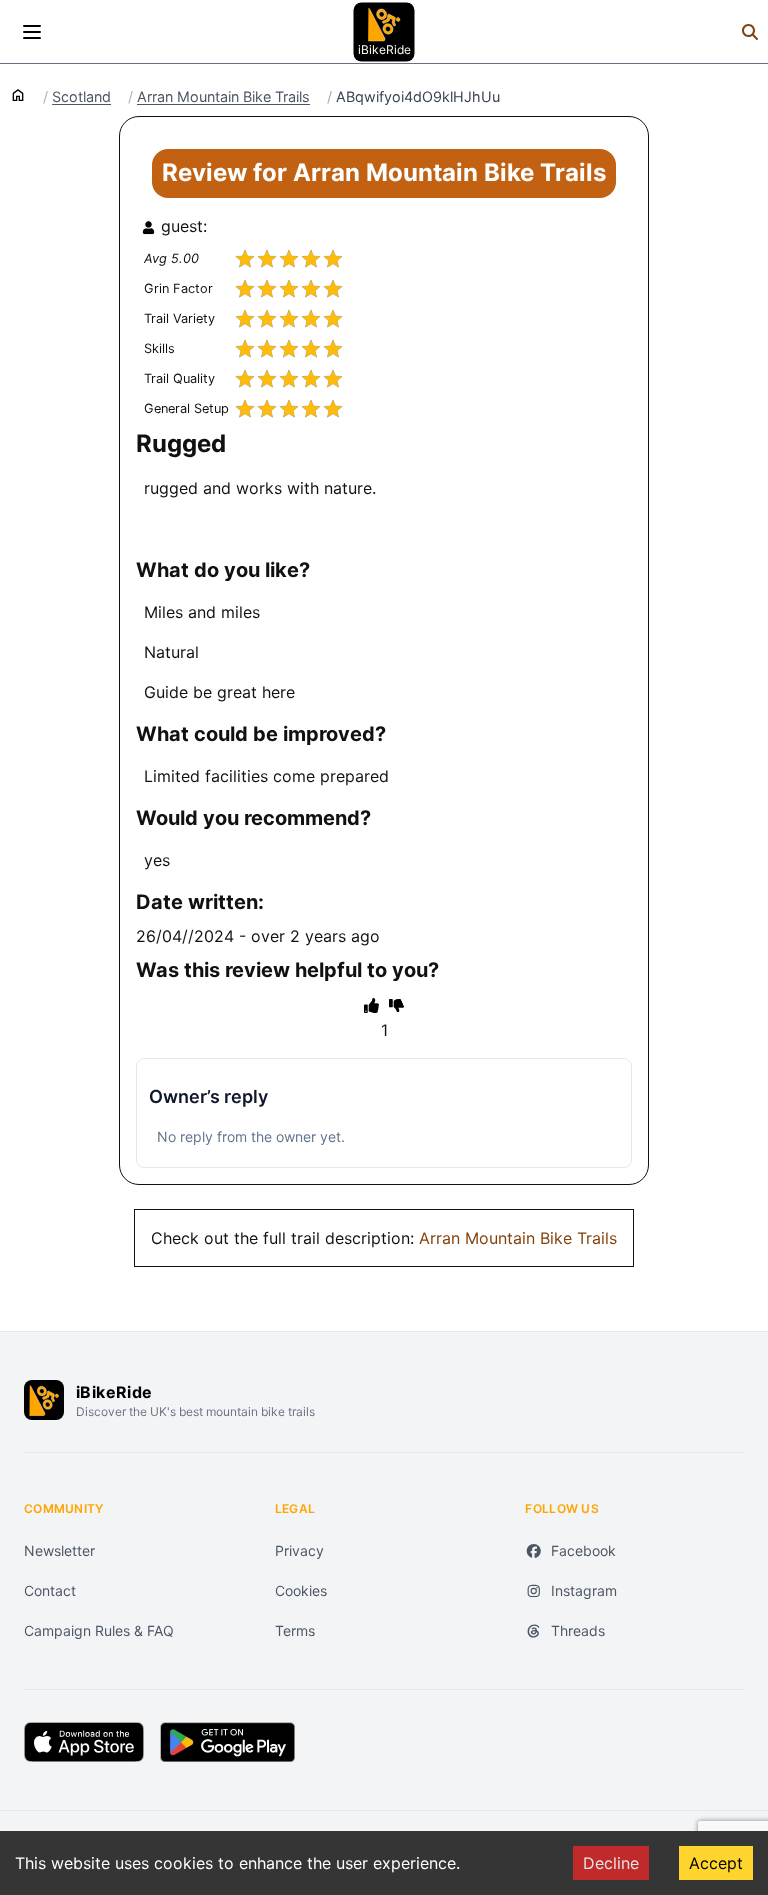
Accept (716, 1863)
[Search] (750, 32)
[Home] (18, 94)
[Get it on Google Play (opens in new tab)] (227, 1742)
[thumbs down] (396, 1005)
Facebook (583, 1550)
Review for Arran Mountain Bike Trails (384, 172)
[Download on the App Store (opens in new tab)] (84, 1742)
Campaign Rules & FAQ (99, 1630)
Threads (578, 1630)
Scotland (81, 97)
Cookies (301, 1590)
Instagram (584, 1590)
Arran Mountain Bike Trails (223, 97)
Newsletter (59, 1550)
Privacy (299, 1550)
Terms (295, 1630)
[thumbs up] (371, 1005)
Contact (50, 1590)
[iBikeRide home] (44, 1400)
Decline (611, 1863)
